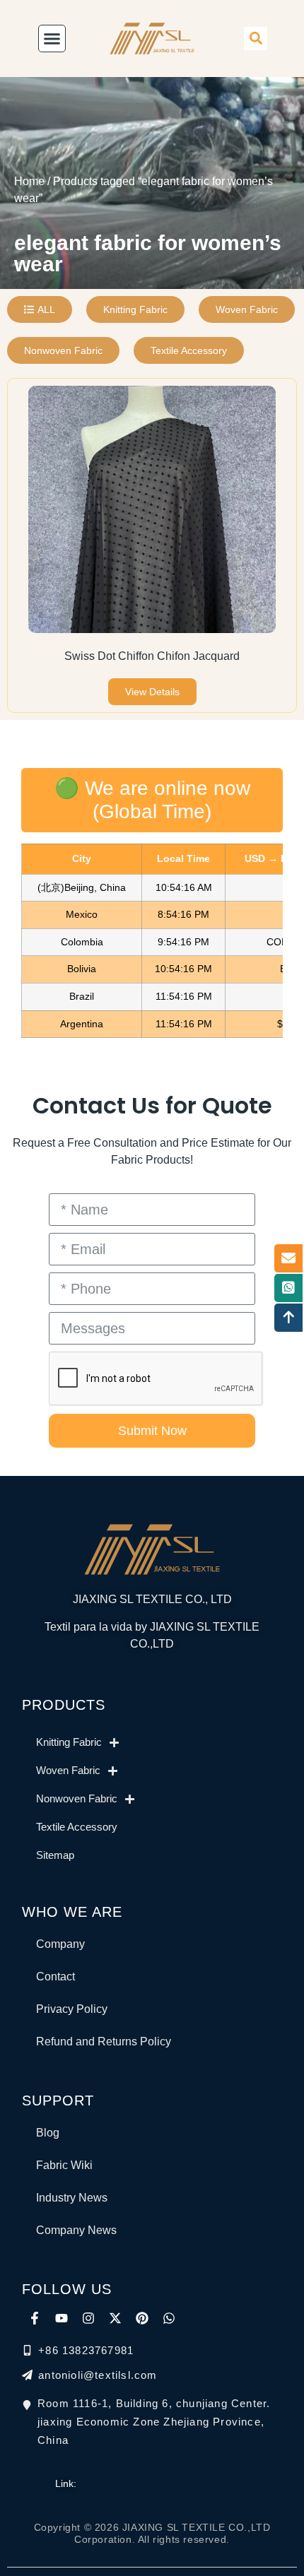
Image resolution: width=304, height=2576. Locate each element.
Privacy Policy (72, 2009)
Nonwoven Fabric (77, 1798)
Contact (55, 1977)
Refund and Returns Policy (104, 2042)
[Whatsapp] (169, 2318)
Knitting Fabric (69, 1742)
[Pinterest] (142, 2318)
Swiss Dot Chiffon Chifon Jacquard (152, 656)
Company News (76, 2230)
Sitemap (55, 1855)
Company (60, 1944)
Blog (48, 2133)
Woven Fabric (68, 1770)
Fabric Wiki (64, 2165)
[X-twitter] (115, 2318)
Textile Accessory (77, 1827)
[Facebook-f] (35, 2318)
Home (29, 181)
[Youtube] (62, 2318)
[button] (256, 39)
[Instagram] (88, 2318)
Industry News (72, 2198)
